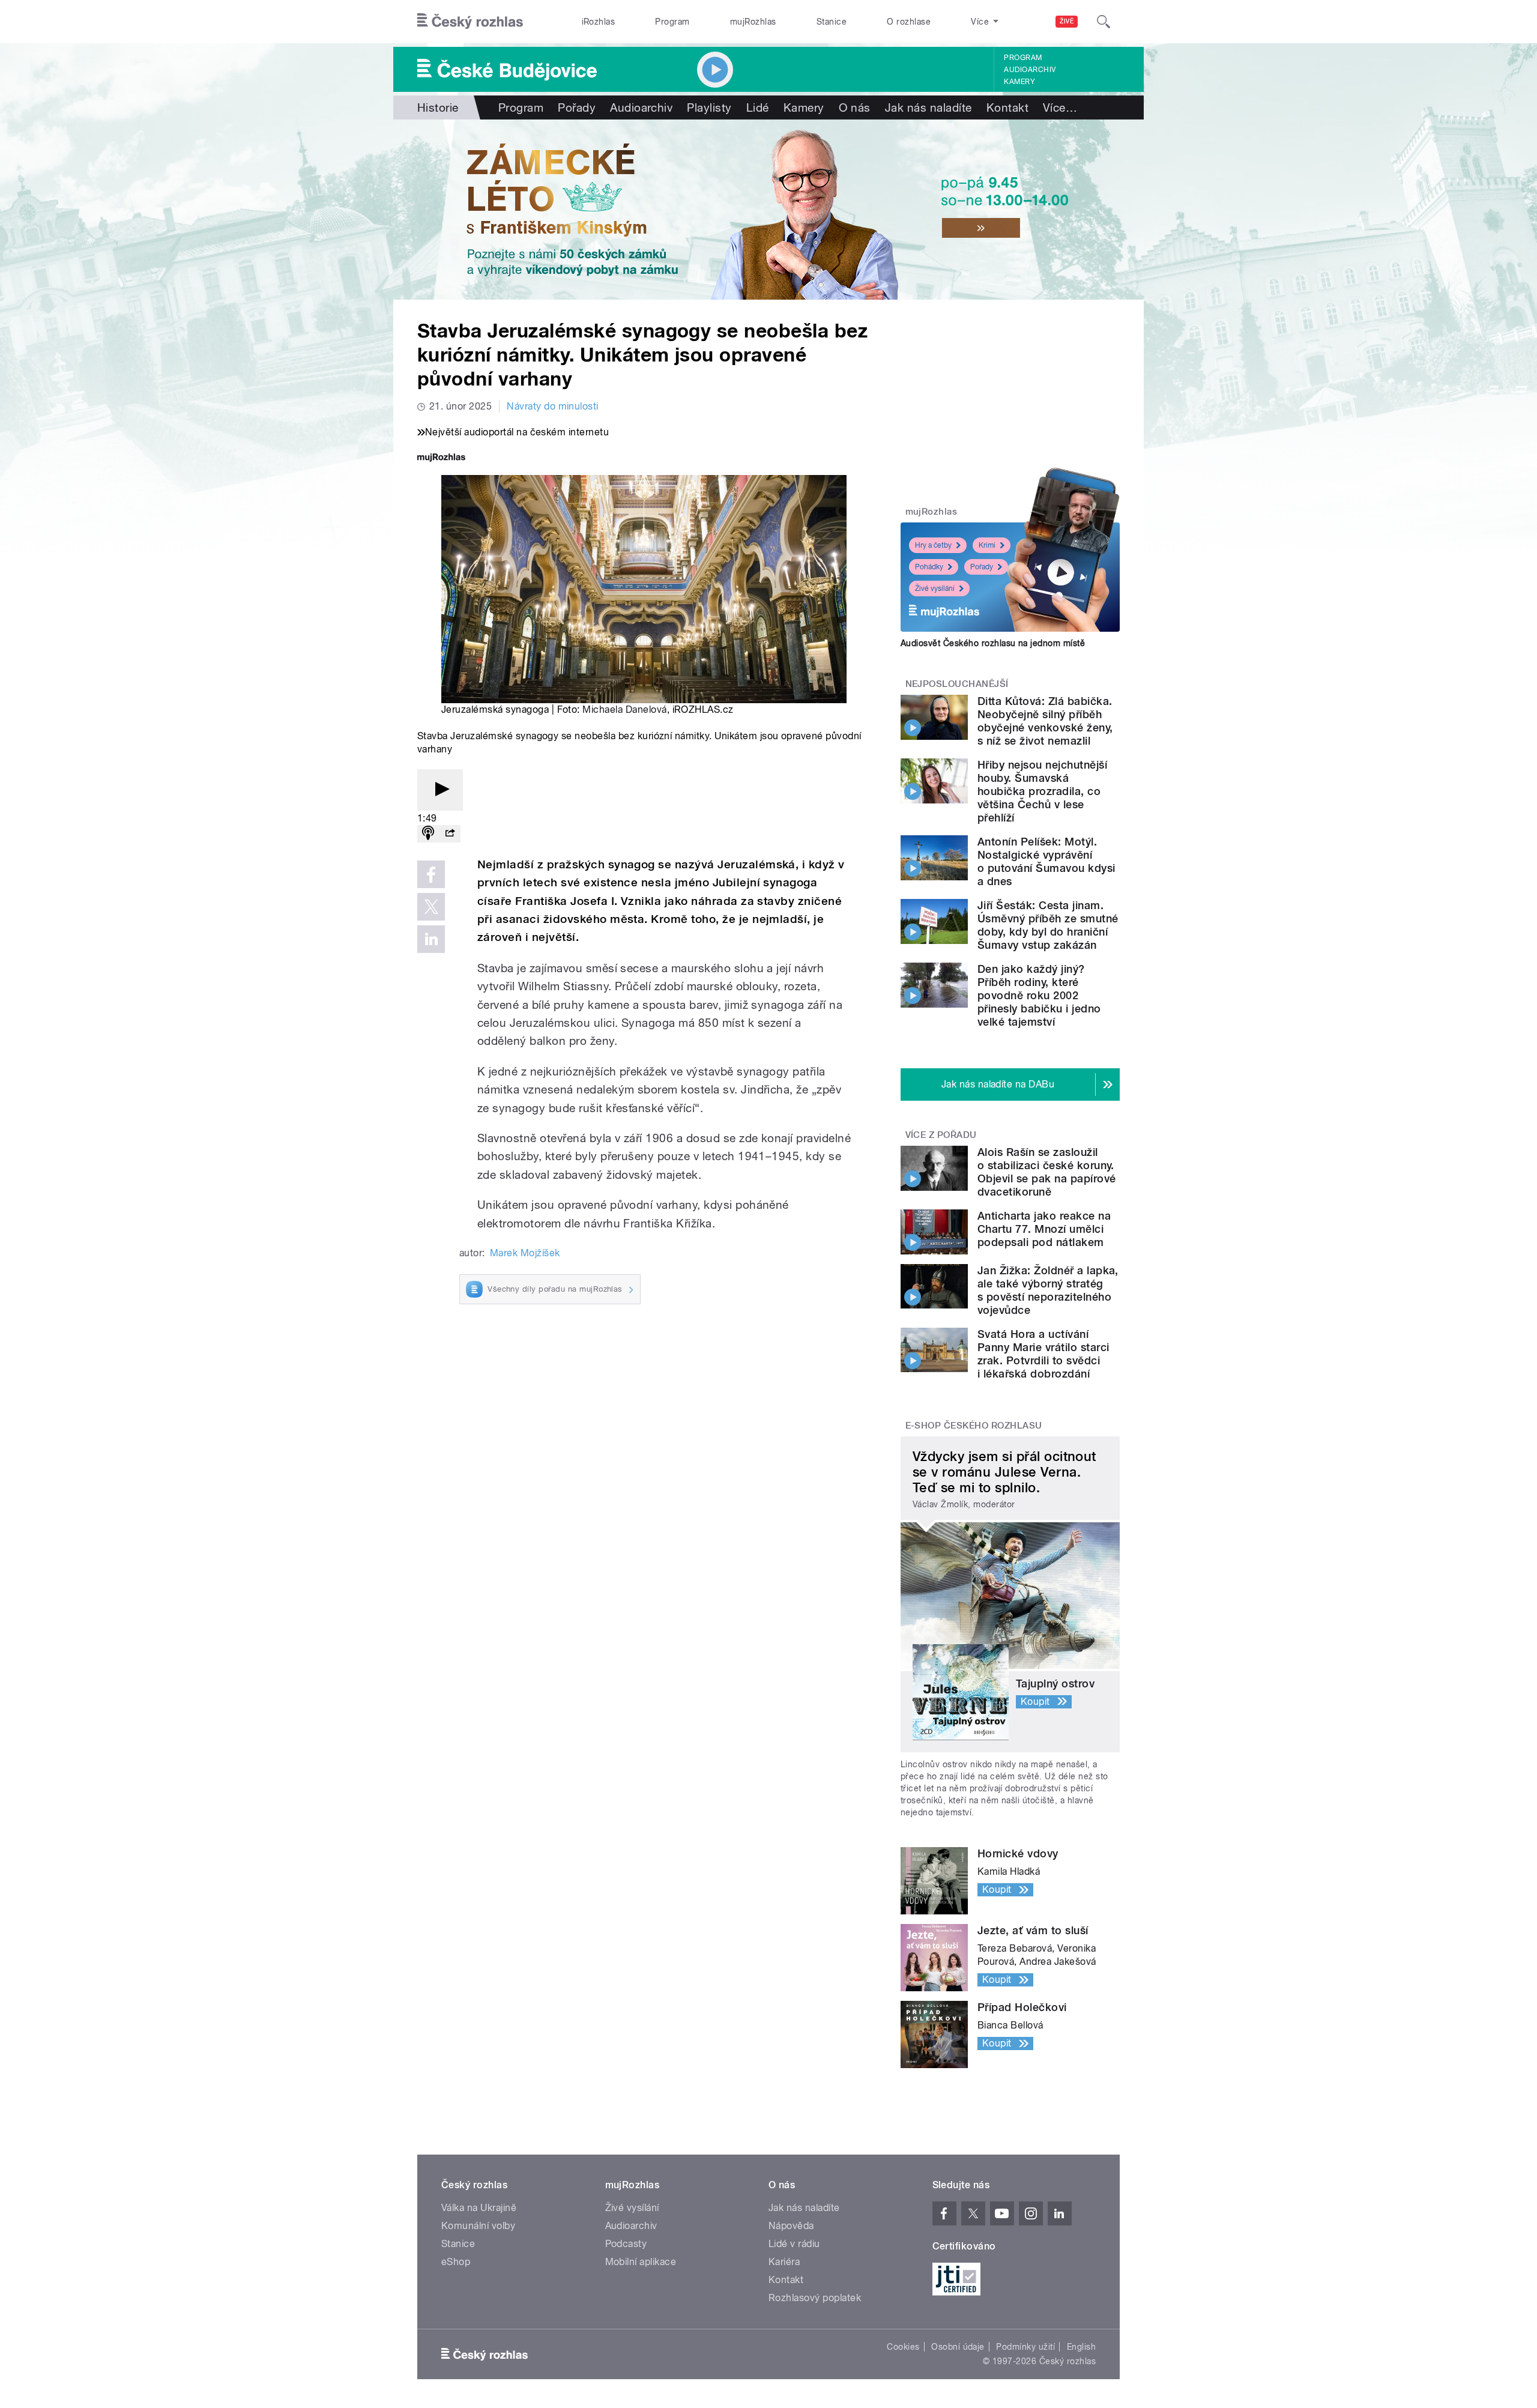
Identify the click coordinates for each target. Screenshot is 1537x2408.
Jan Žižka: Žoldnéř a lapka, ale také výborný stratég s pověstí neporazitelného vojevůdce (1048, 1290)
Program (672, 22)
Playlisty (709, 107)
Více (1060, 107)
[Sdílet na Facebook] (431, 874)
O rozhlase (909, 22)
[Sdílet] (450, 834)
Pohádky (929, 567)
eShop (456, 2262)
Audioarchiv (1030, 70)
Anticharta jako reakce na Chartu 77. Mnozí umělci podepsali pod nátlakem (1044, 1229)
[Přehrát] (440, 790)
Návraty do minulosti (553, 406)
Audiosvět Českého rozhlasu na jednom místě (993, 643)
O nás (855, 107)
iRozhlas (599, 22)
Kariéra (784, 2262)
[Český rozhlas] (470, 22)
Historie (438, 107)
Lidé (758, 107)
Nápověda (791, 2226)
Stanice (832, 22)
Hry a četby (933, 545)
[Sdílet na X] (431, 907)
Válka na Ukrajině (479, 2208)
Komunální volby (478, 2226)
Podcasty (626, 2244)
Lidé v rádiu (794, 2244)
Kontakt (1007, 107)
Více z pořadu (941, 1135)
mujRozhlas (753, 22)
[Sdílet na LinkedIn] (431, 939)
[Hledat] (1104, 22)
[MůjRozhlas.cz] (441, 458)
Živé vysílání (935, 588)
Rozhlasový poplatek (815, 2298)
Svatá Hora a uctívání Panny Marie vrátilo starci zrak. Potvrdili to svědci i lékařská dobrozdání (1043, 1354)
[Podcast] (428, 834)
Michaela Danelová (624, 709)
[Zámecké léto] (768, 210)
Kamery (1019, 82)
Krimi (987, 545)
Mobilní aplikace (641, 2262)
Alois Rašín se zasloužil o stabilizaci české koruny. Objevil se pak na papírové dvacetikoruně (1046, 1172)
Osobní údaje (958, 2347)
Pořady (577, 107)
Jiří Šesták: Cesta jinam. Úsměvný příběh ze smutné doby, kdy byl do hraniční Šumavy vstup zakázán (1048, 925)
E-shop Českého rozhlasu (974, 1426)
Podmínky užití (1025, 2347)
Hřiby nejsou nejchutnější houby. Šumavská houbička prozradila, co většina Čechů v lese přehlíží (1042, 791)
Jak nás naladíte (929, 107)
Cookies (903, 2347)
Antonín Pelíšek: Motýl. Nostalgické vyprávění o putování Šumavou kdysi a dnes (1046, 861)
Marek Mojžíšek (525, 1253)
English (1081, 2347)
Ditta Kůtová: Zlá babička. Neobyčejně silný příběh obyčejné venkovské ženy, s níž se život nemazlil (1045, 721)
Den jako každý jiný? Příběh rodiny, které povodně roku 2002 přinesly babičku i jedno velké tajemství (1039, 995)
